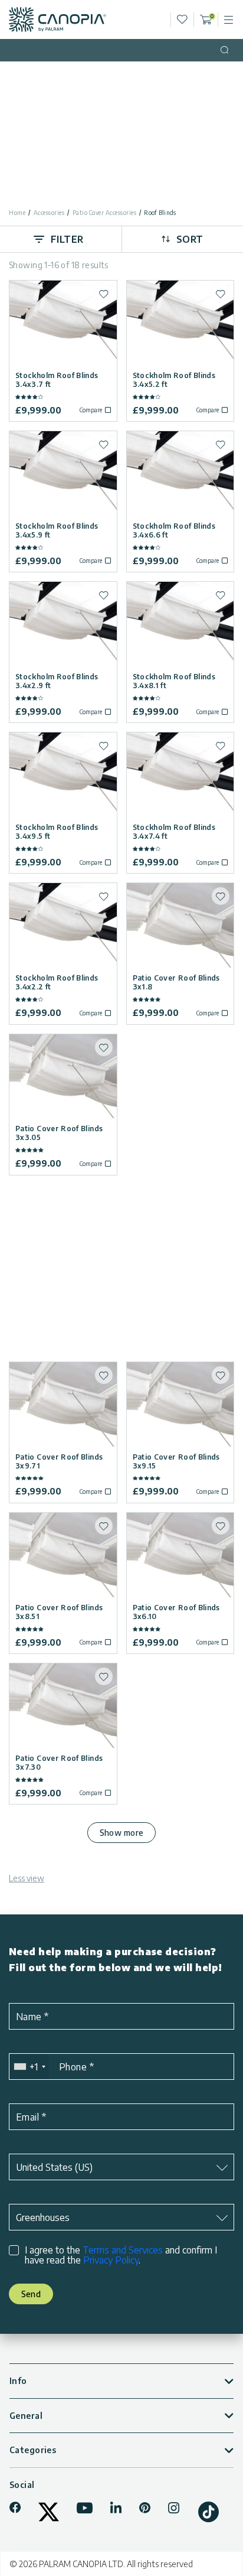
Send (31, 2294)
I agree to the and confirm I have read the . (121, 2255)
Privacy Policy (111, 2260)
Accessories (49, 213)
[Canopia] (58, 19)
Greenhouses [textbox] (43, 2217)
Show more (122, 1833)
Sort (190, 239)
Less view (27, 1878)
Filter (67, 239)
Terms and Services (123, 2250)
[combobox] (29, 2067)
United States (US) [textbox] (54, 2167)
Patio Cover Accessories (105, 213)
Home (17, 213)
